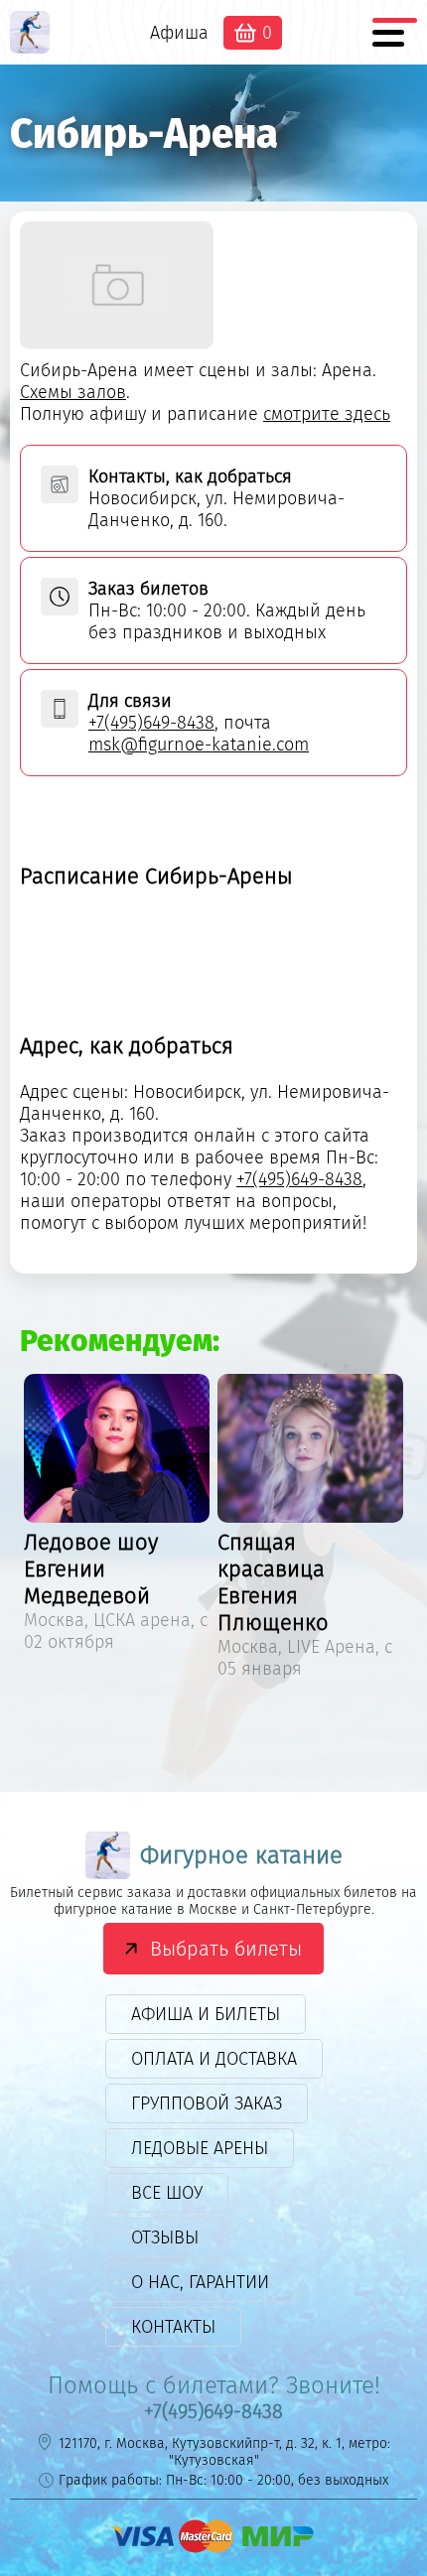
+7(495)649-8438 (151, 723)
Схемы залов (73, 392)
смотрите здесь (327, 414)
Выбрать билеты (226, 1949)
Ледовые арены (200, 2148)
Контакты (173, 2327)
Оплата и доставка (214, 2059)
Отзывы (165, 2237)
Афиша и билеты (206, 2014)
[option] (117, 1516)
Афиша (179, 33)
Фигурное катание (241, 1855)
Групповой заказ (207, 2103)
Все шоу (167, 2193)
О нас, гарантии (200, 2282)
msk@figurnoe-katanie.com (199, 745)
